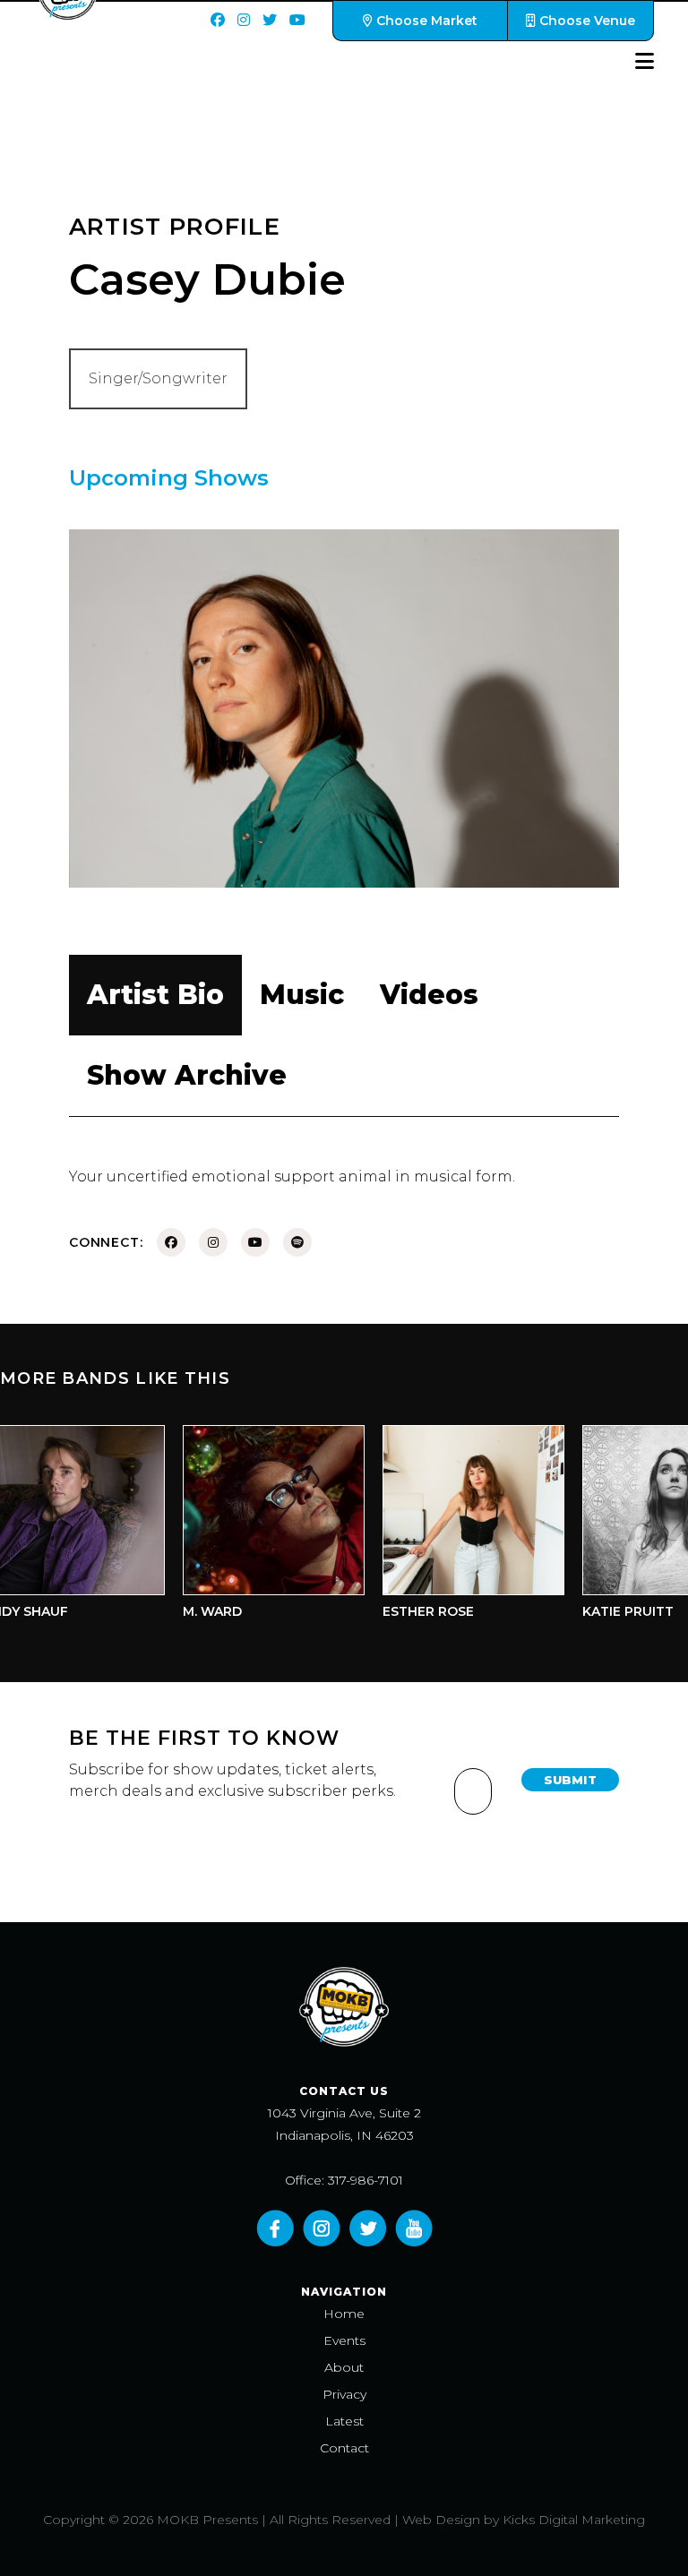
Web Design (441, 2520)
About (344, 2367)
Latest (344, 2421)
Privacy (344, 2394)
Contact (344, 2448)
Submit (570, 1780)
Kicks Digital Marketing (574, 2520)
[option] (253, 1527)
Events (344, 2340)
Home (344, 2314)
